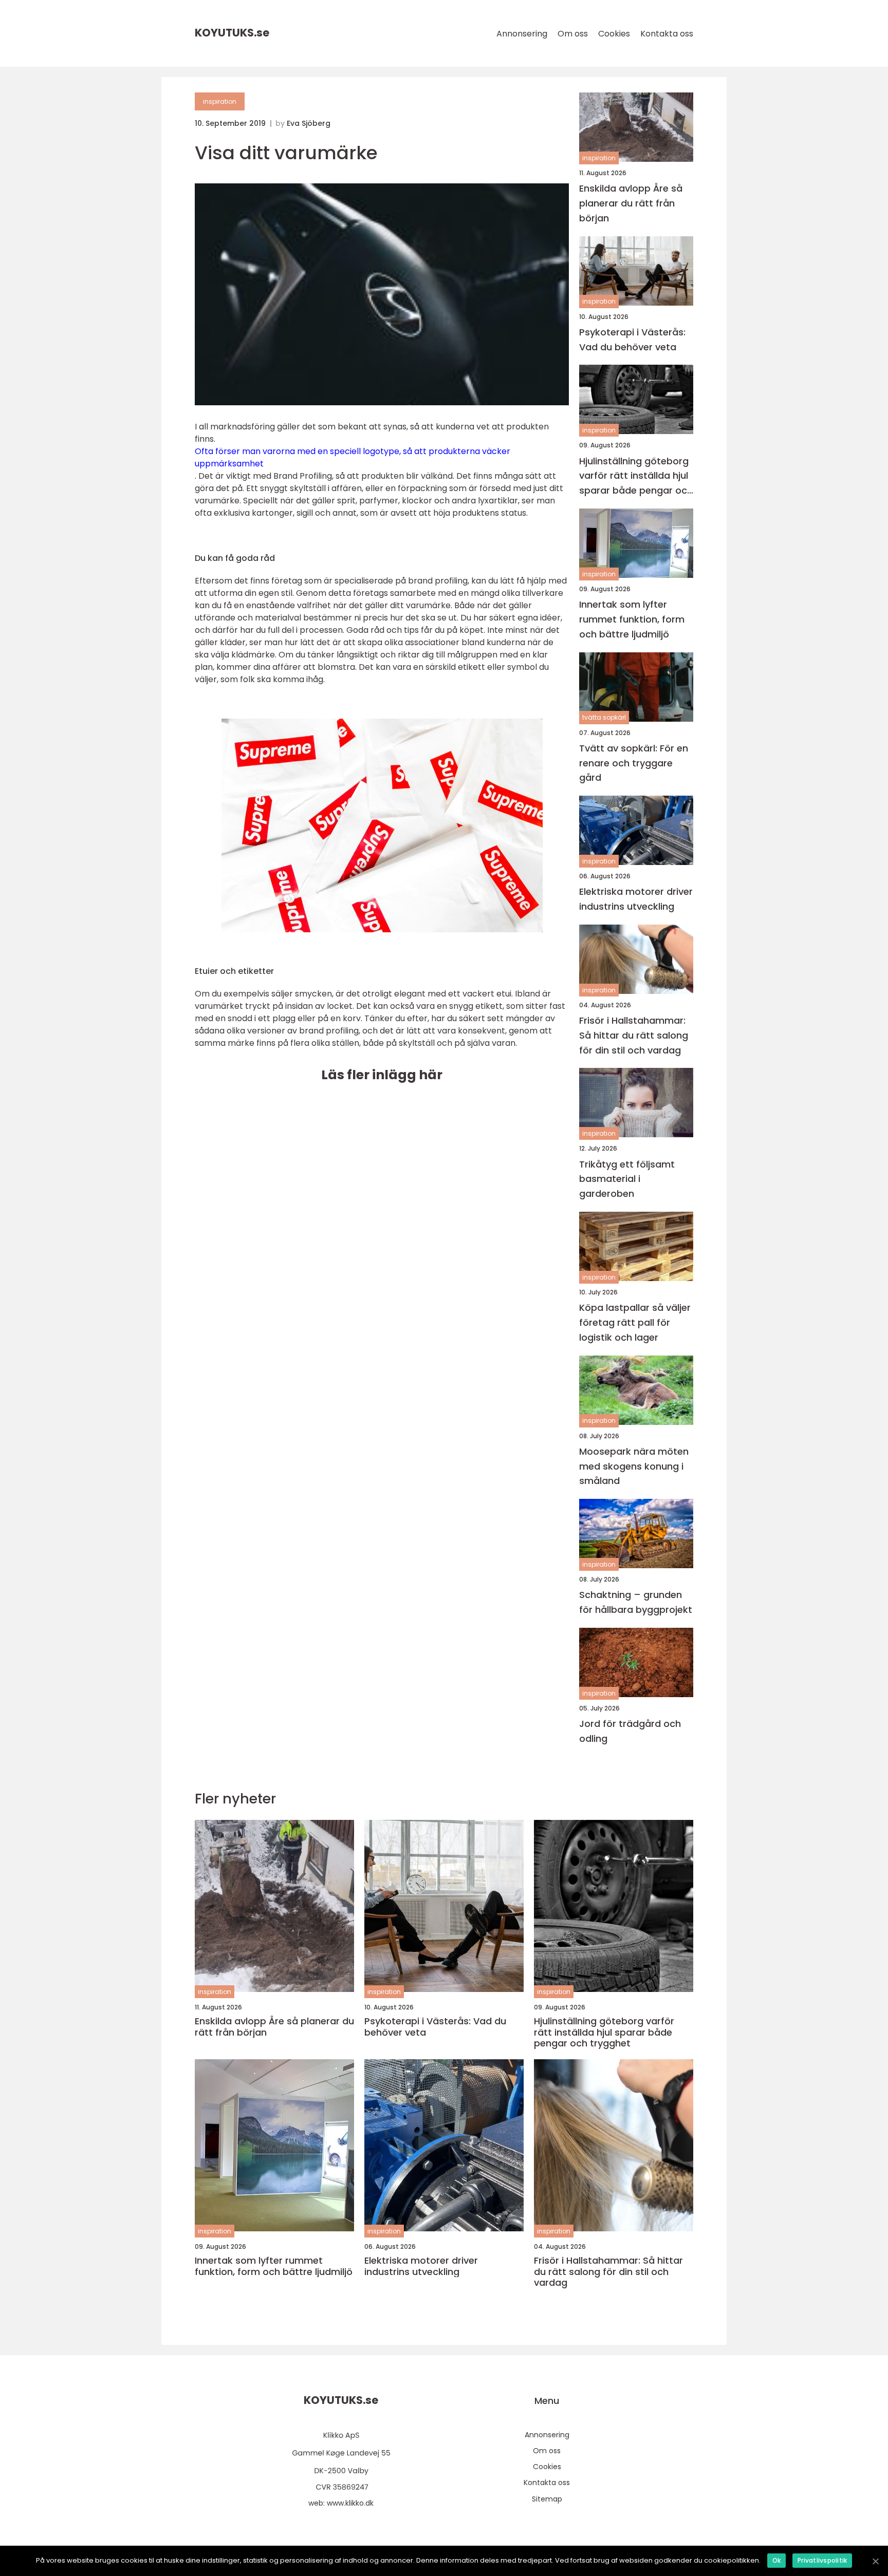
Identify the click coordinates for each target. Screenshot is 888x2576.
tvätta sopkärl (604, 717)
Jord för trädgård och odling (630, 1731)
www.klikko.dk (350, 2503)
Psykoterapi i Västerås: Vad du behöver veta (632, 340)
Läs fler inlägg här (382, 1075)
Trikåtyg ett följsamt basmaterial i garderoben (627, 1179)
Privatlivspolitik (822, 2560)
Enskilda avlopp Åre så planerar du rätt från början (631, 203)
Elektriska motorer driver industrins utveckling (636, 899)
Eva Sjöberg (309, 123)
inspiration (220, 101)
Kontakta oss (667, 34)
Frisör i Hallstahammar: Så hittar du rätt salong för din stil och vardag (634, 1035)
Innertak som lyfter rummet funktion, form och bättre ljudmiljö (632, 619)
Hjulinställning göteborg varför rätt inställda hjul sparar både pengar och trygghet (636, 476)
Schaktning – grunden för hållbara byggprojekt (636, 1602)
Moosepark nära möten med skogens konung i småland (634, 1466)
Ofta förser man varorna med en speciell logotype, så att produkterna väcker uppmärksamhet (353, 457)
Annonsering (522, 34)
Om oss (573, 34)
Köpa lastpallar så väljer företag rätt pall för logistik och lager (635, 1322)
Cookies (614, 34)
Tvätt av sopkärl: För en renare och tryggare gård (634, 763)
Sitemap (547, 2499)
